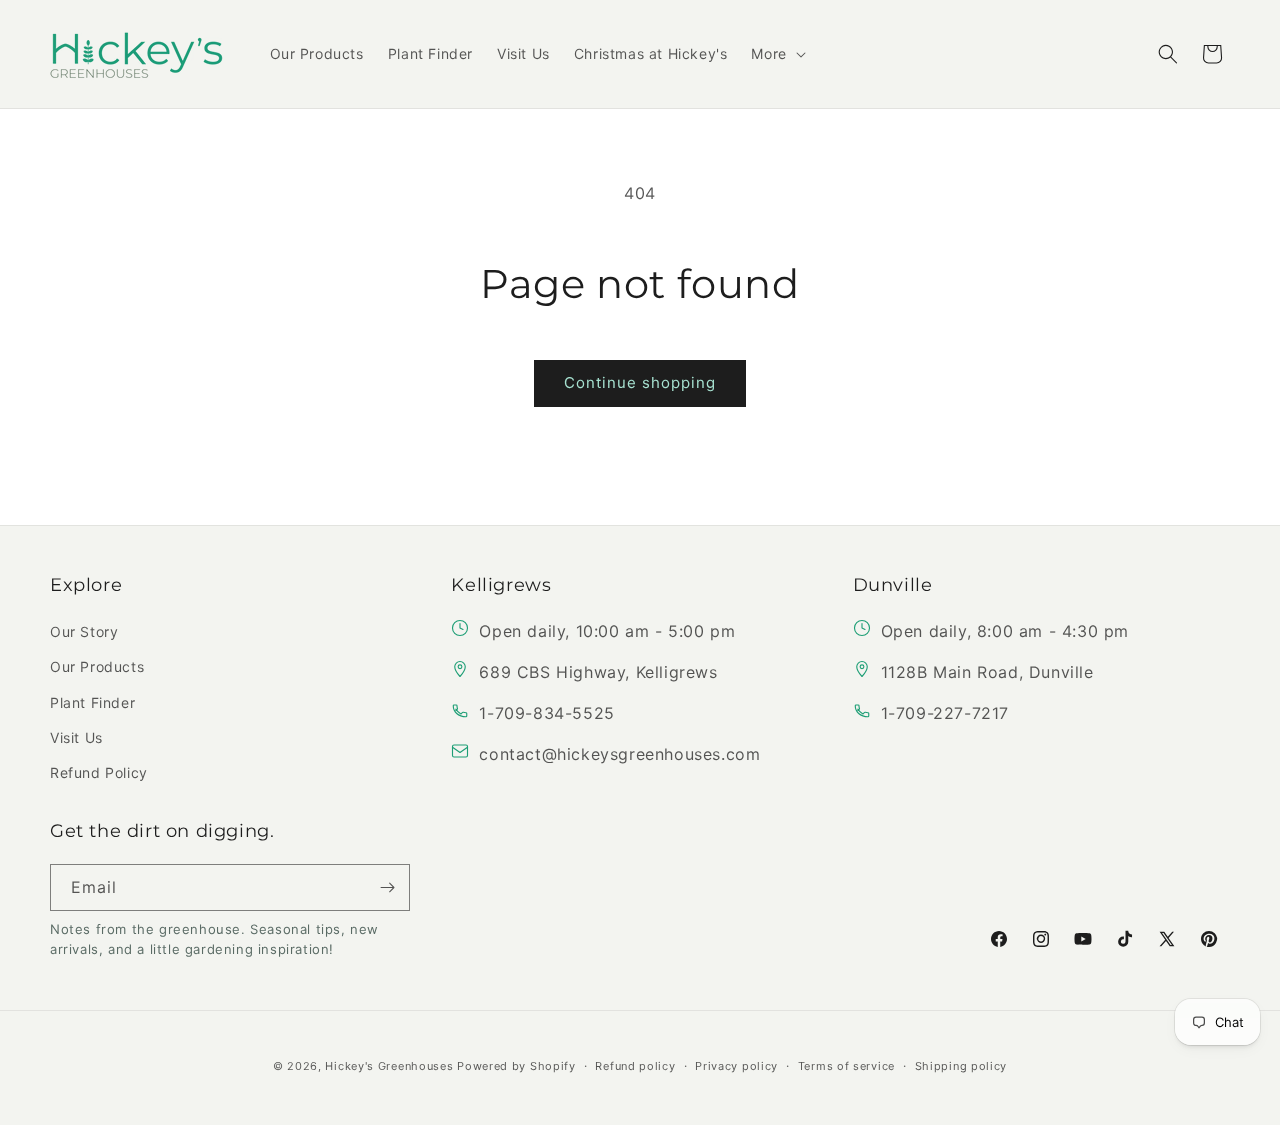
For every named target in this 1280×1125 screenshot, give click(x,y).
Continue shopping (640, 382)
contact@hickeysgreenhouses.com (619, 754)
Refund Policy (99, 772)
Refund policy (635, 1066)
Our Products (97, 666)
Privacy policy (736, 1066)
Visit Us (76, 737)
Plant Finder (92, 702)
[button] (776, 54)
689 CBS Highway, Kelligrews (598, 672)
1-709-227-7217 (945, 713)
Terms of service (846, 1066)
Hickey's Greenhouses (389, 1066)
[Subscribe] (387, 887)
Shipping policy (961, 1066)
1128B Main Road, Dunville (987, 672)
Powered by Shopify (516, 1066)
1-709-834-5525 (546, 713)
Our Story (84, 631)
